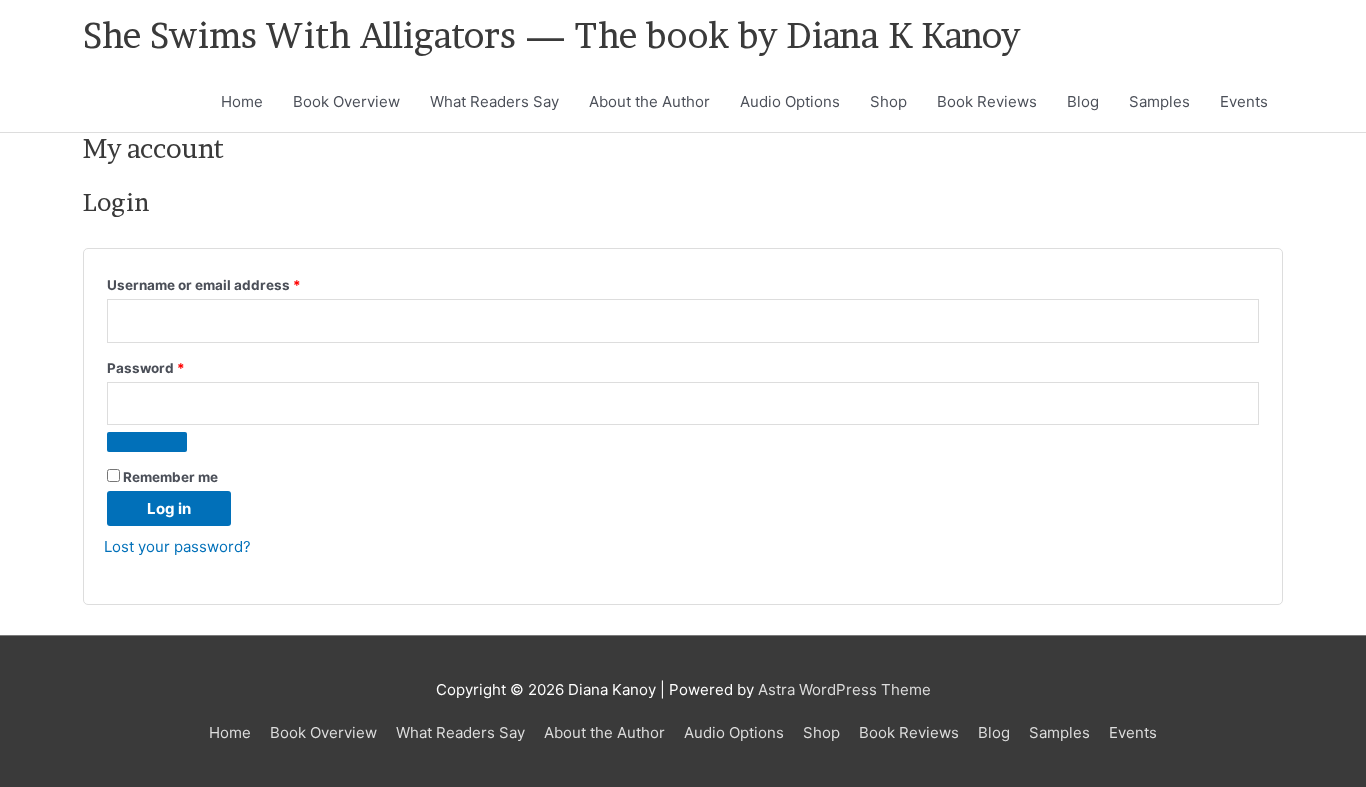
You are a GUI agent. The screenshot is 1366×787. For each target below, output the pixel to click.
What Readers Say (494, 101)
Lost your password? (177, 546)
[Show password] (147, 442)
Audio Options (790, 101)
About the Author (649, 101)
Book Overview (346, 101)
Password (176, 367)
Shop (888, 101)
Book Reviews (987, 101)
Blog (1083, 101)
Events (1244, 101)
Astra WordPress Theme (844, 689)
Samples (1159, 101)
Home (242, 101)
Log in (169, 508)
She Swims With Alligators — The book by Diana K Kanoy (551, 35)
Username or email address (234, 284)
